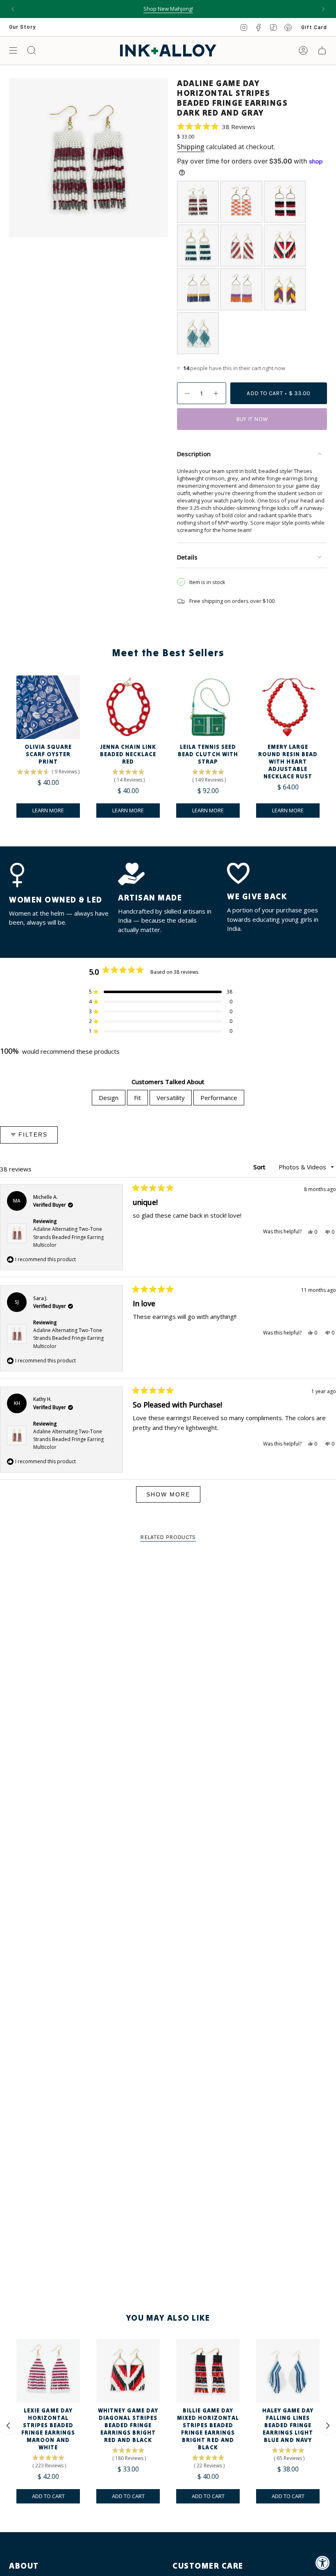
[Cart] (322, 50)
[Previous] (13, 9)
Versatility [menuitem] (171, 1098)
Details (187, 557)
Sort (260, 1167)
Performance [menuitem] (219, 1098)
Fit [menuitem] (137, 1098)
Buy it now (252, 419)
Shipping (191, 147)
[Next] (323, 9)
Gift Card (314, 27)
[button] (216, 126)
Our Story (22, 27)
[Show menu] (13, 50)
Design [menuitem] (109, 1098)
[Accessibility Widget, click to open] (323, 2563)
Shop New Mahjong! (168, 9)
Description (194, 454)
